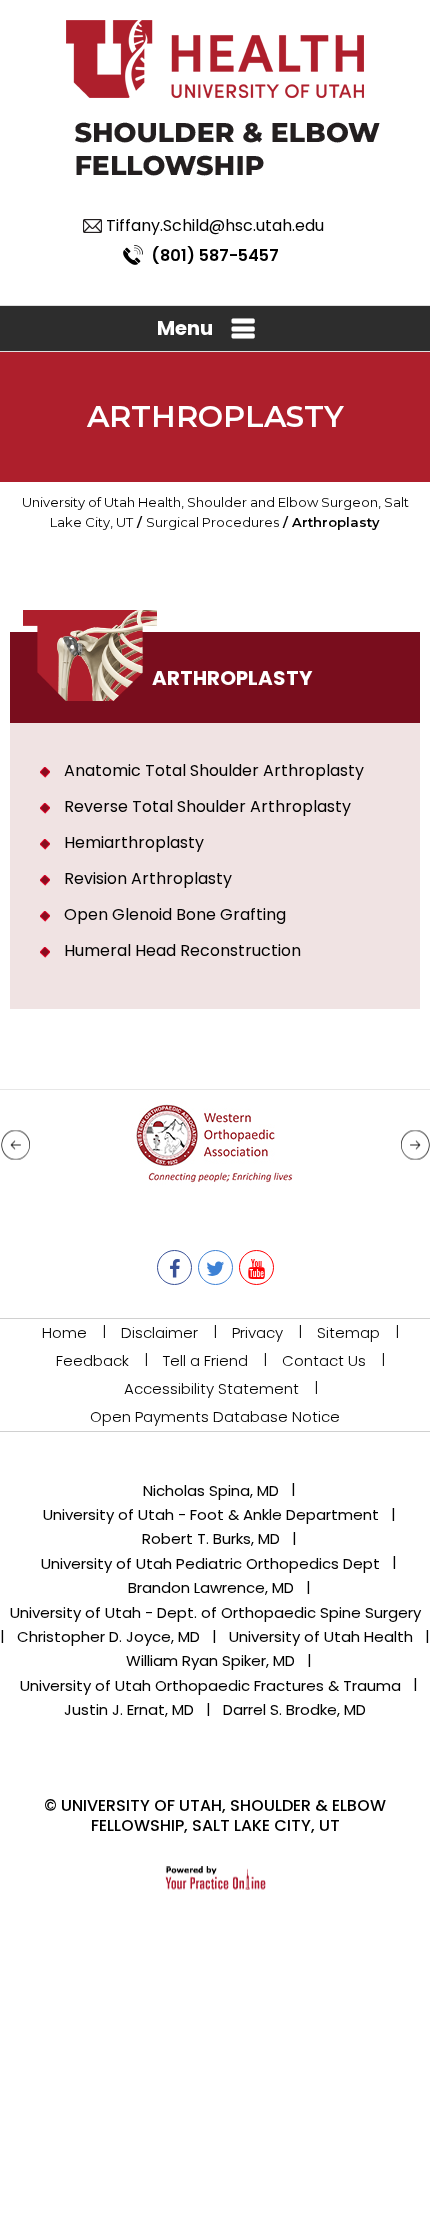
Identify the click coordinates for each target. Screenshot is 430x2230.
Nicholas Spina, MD (211, 1490)
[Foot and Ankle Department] (227, 148)
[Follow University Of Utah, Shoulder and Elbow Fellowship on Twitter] (215, 1267)
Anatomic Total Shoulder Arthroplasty (214, 770)
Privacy (257, 1332)
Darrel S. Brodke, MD (294, 1709)
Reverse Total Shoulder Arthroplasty (207, 806)
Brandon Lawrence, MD (211, 1587)
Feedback (92, 1360)
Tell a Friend (205, 1360)
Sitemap (348, 1332)
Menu (185, 328)
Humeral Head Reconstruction (182, 950)
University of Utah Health (321, 1636)
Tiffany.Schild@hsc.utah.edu (215, 225)
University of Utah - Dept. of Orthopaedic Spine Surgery (215, 1612)
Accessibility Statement (211, 1388)
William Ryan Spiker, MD (210, 1660)
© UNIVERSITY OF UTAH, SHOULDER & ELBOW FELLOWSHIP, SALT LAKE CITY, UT (215, 1815)
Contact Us (324, 1360)
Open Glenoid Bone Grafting (175, 914)
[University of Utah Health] (215, 58)
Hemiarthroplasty (134, 842)
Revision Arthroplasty (148, 878)
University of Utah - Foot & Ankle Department (211, 1514)
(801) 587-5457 (215, 255)
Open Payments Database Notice (215, 1416)
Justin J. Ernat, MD (129, 1709)
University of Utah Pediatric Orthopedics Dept (210, 1563)
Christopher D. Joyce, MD (108, 1636)
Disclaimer (159, 1332)
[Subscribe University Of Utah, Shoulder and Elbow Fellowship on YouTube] (256, 1267)
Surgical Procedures (212, 522)
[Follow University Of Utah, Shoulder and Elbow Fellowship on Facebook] (174, 1267)
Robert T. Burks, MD (211, 1538)
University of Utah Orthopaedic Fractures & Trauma (210, 1685)
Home (64, 1332)
